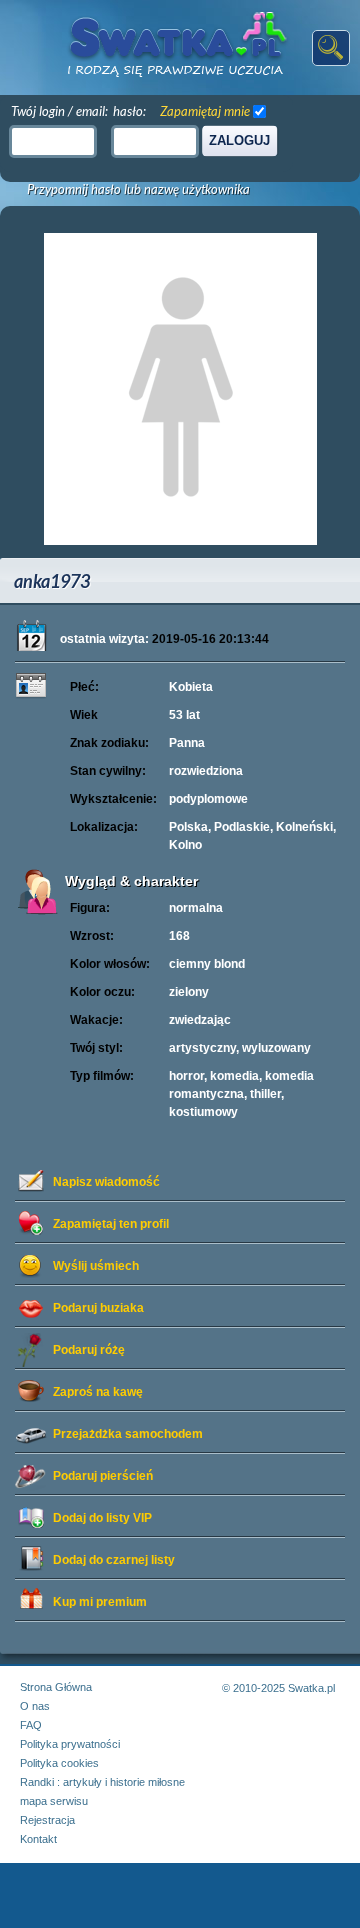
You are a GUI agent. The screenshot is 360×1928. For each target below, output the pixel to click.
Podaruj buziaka (98, 1308)
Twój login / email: (59, 111)
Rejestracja (47, 1820)
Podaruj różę (89, 1350)
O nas (35, 1706)
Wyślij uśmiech (96, 1266)
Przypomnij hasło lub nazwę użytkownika (138, 189)
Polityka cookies (59, 1763)
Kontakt (38, 1839)
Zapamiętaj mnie (205, 111)
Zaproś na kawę (98, 1392)
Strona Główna (56, 1687)
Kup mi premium (100, 1602)
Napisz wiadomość (106, 1182)
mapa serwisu (54, 1801)
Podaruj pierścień (103, 1476)
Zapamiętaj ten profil (111, 1224)
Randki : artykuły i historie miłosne (102, 1782)
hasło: (129, 111)
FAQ (31, 1725)
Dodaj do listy (102, 1518)
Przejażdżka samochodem (128, 1434)
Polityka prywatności (70, 1744)
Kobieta (191, 687)
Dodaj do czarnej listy (114, 1560)
